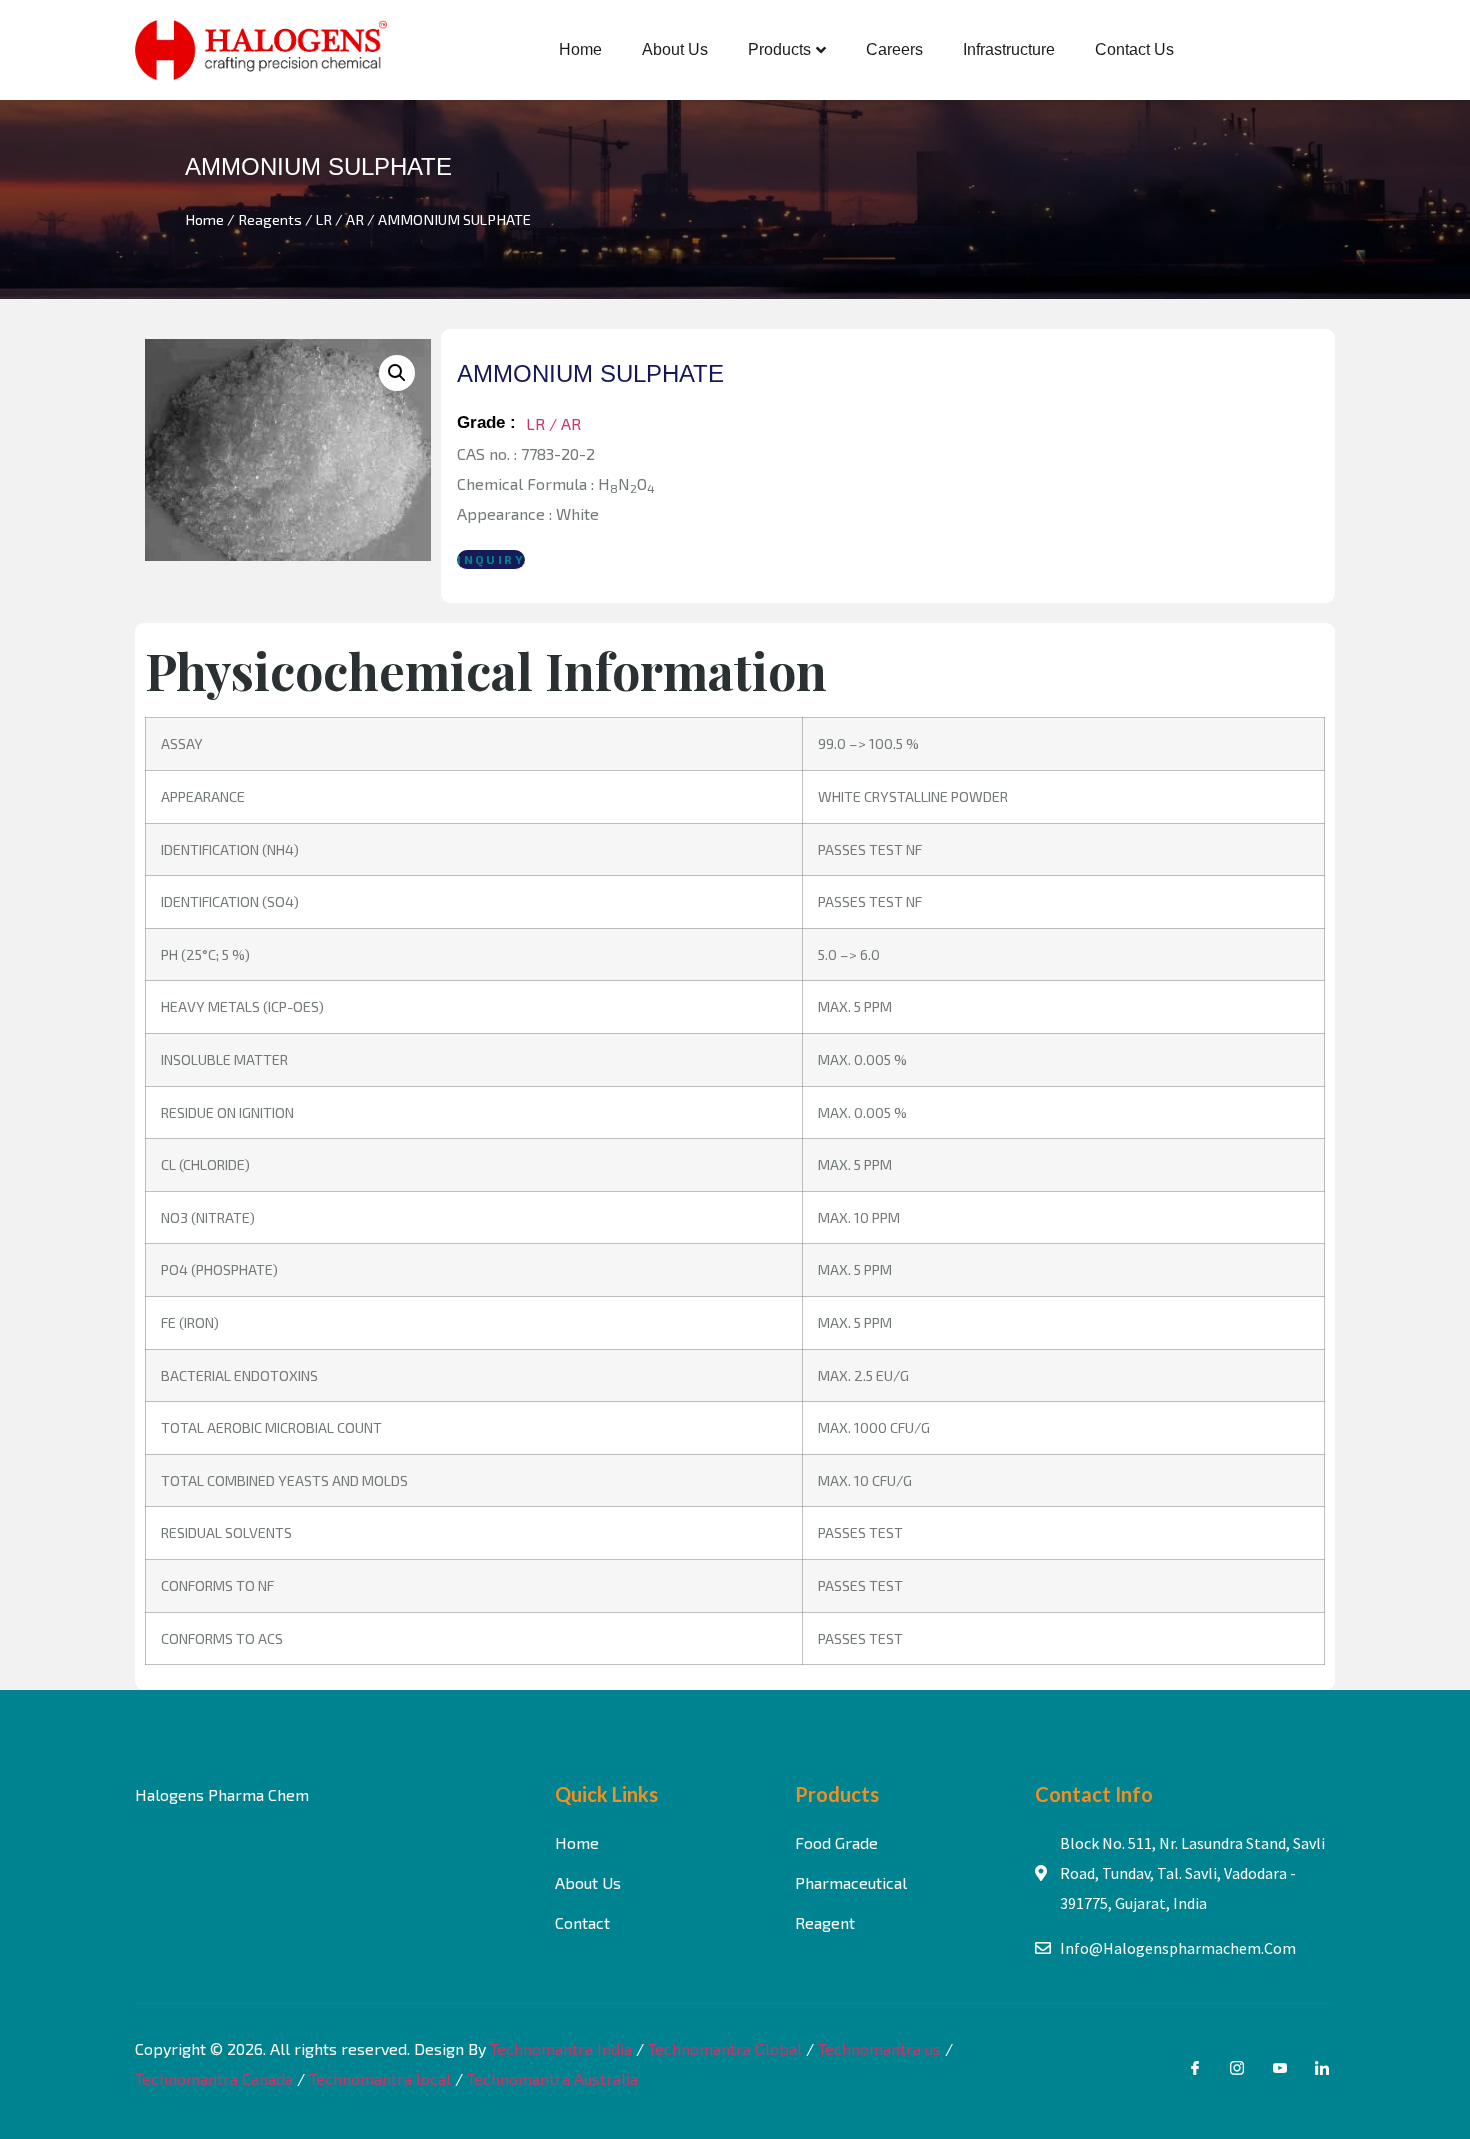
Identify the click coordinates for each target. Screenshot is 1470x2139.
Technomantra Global (725, 2048)
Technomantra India (561, 2048)
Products (779, 49)
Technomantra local (380, 2078)
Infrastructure (1009, 49)
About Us (675, 49)
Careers (894, 49)
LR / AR (340, 219)
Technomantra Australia (552, 2078)
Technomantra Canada (214, 2078)
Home (580, 49)
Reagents (270, 219)
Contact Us (1134, 49)
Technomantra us (879, 2048)
